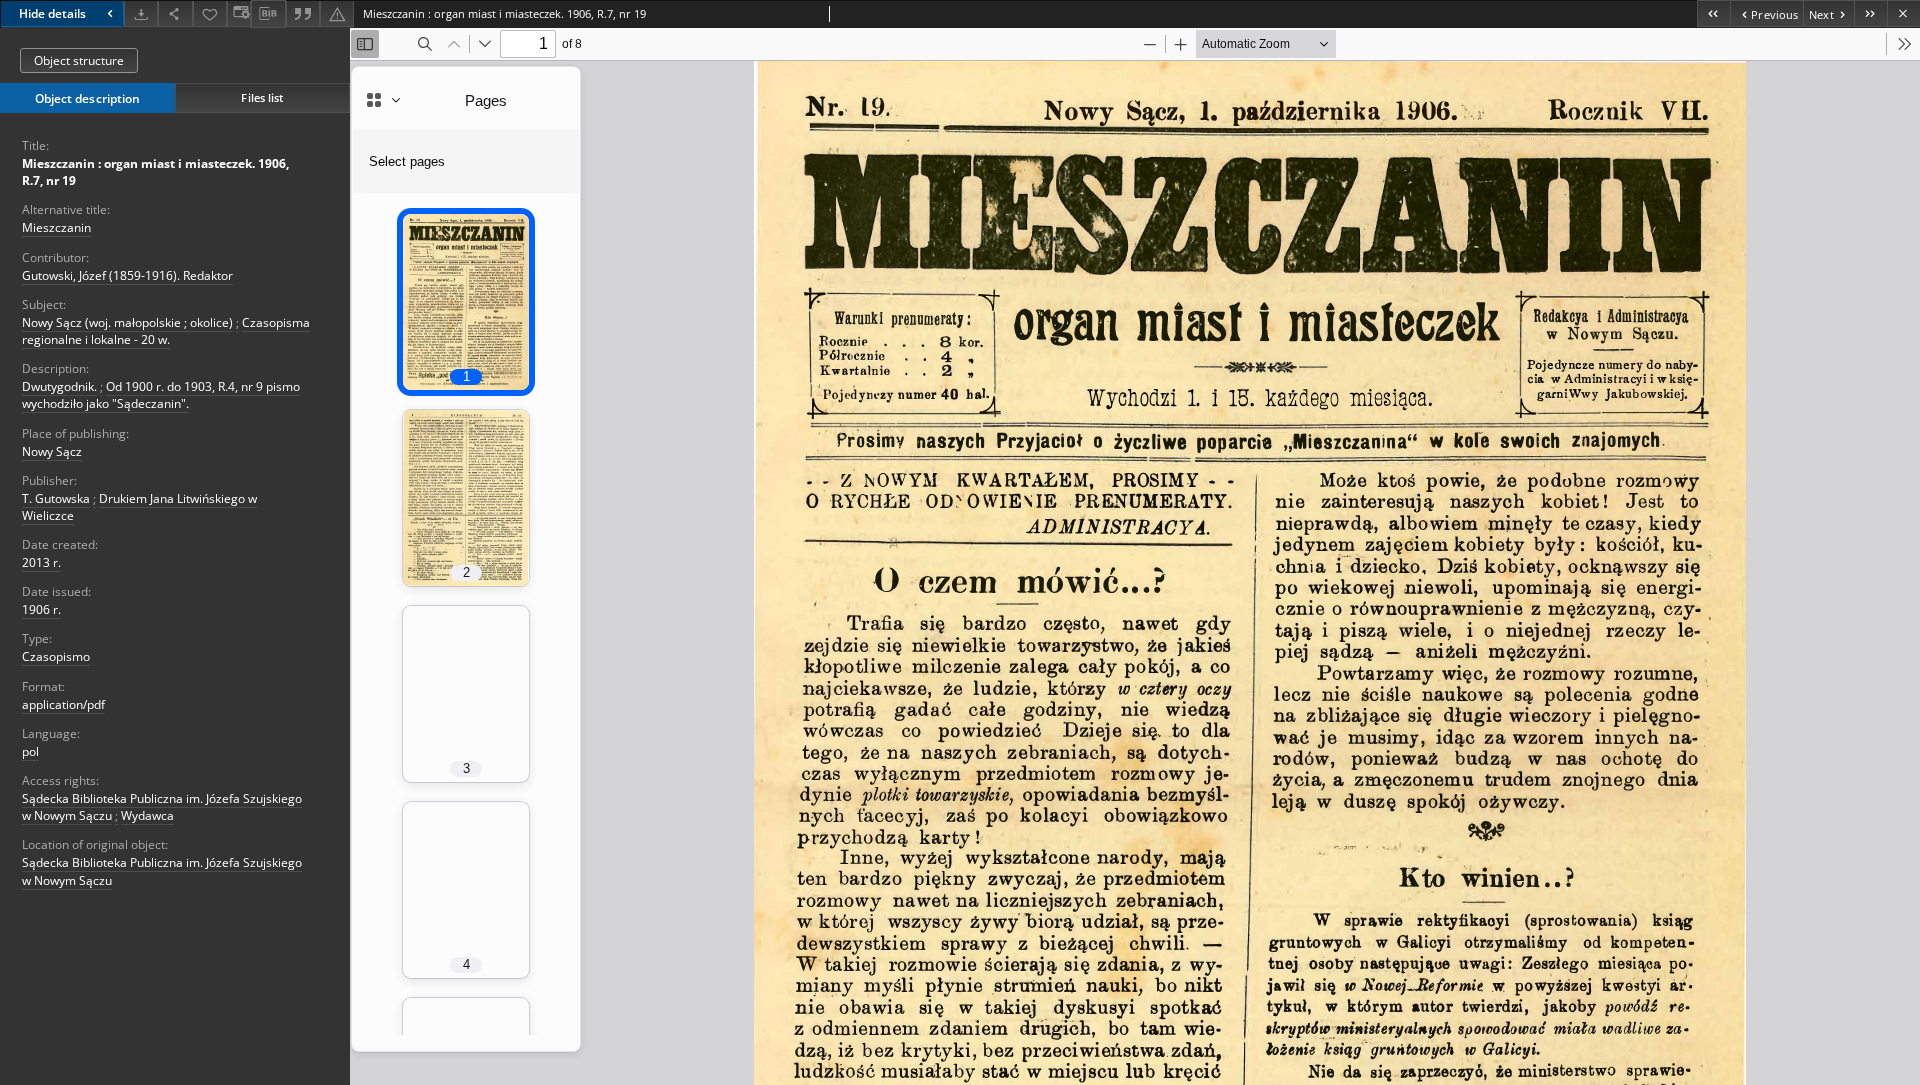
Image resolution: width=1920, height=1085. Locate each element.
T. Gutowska (56, 498)
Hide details (52, 13)
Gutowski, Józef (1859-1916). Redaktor (127, 275)
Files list (262, 97)
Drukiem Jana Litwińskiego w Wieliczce (139, 507)
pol (30, 751)
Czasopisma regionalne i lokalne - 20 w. (166, 331)
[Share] (175, 13)
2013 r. (41, 562)
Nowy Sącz (52, 451)
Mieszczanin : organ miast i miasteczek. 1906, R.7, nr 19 (155, 172)
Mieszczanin (56, 227)
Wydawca (147, 815)
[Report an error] (337, 13)
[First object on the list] (1713, 13)
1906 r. (41, 609)
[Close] (1903, 13)
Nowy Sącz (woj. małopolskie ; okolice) (127, 322)
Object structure (79, 60)
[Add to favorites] (210, 13)
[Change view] (239, 13)
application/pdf (63, 704)
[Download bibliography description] (268, 14)
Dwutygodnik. (59, 386)
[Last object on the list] (1870, 13)
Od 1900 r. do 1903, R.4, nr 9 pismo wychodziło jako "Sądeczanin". (161, 395)
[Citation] (303, 13)
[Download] (141, 13)
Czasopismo (56, 656)
